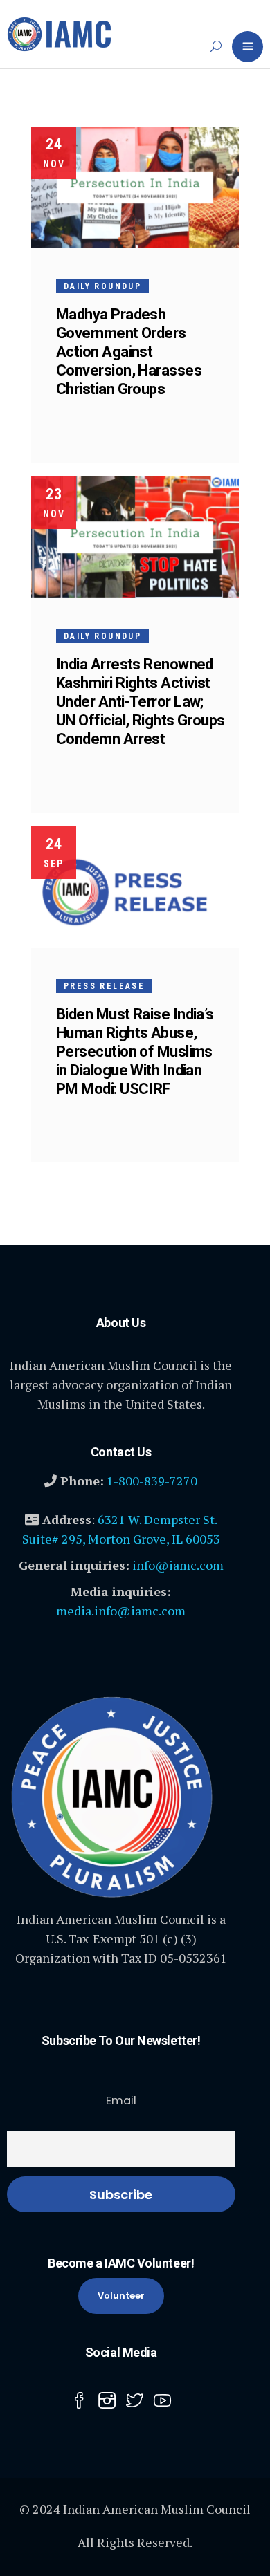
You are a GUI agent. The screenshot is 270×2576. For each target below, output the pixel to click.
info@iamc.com (178, 1565)
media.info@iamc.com (121, 1611)
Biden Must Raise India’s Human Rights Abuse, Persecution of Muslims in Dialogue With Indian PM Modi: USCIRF (135, 1051)
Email (121, 2101)
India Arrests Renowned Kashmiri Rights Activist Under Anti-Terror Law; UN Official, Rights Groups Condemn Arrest (141, 702)
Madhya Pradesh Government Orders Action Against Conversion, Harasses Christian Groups (129, 352)
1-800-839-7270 (152, 1481)
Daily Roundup (102, 286)
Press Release (104, 986)
